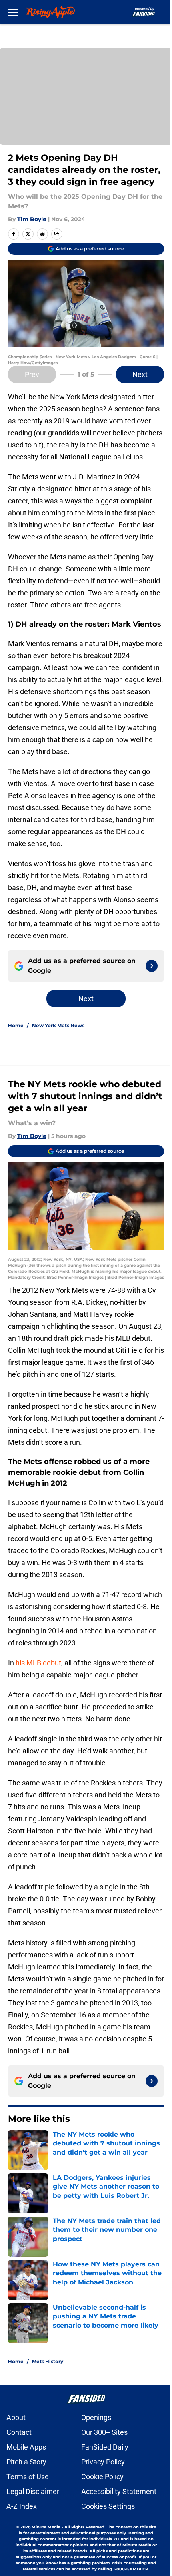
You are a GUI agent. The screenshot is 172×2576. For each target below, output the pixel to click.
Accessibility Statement (119, 2491)
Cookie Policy (102, 2477)
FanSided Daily (105, 2447)
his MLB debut (38, 1663)
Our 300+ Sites (104, 2432)
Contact (19, 2432)
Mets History (48, 2361)
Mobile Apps (26, 2447)
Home (16, 1025)
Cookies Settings (108, 2506)
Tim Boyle (32, 219)
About (16, 2417)
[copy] (57, 234)
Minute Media (46, 2527)
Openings (96, 2417)
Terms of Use (28, 2477)
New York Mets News (58, 1025)
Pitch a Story (26, 2462)
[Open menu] (13, 12)
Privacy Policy (103, 2462)
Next (140, 374)
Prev (32, 374)
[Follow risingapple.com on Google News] (152, 966)
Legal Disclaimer (33, 2491)
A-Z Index (22, 2506)
